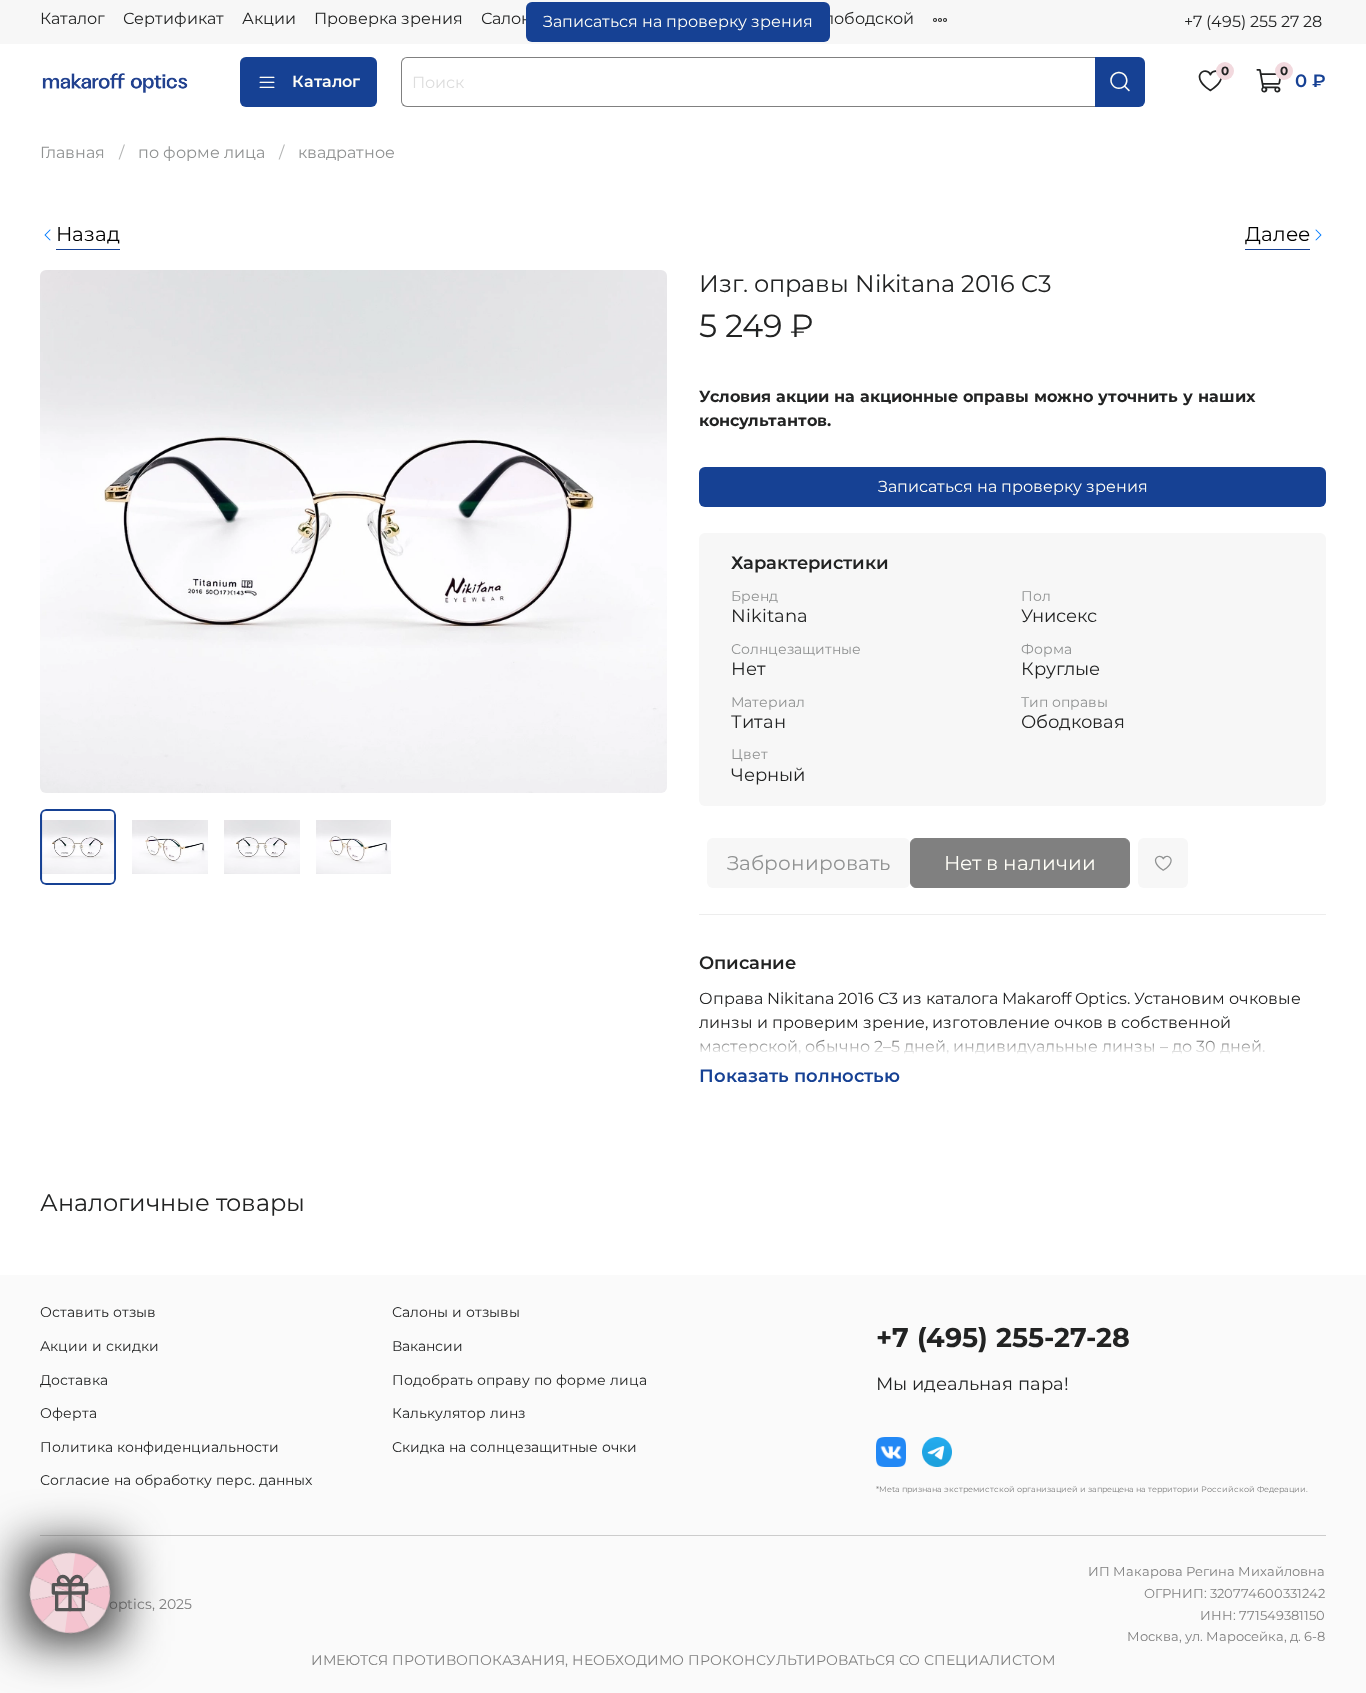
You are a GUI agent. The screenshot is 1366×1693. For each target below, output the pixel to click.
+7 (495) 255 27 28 (1253, 21)
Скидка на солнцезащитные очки (514, 1447)
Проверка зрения (388, 18)
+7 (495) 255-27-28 (1003, 1337)
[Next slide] (635, 532)
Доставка (74, 1380)
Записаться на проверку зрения (678, 21)
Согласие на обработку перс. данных (176, 1480)
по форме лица (201, 152)
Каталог (72, 18)
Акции (269, 18)
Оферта (68, 1413)
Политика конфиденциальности (159, 1447)
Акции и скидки (99, 1346)
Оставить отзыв (98, 1312)
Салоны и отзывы (456, 1312)
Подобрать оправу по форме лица (519, 1380)
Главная (72, 152)
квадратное (346, 152)
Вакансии (427, 1346)
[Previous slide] (72, 532)
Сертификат (173, 18)
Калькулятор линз (458, 1413)
